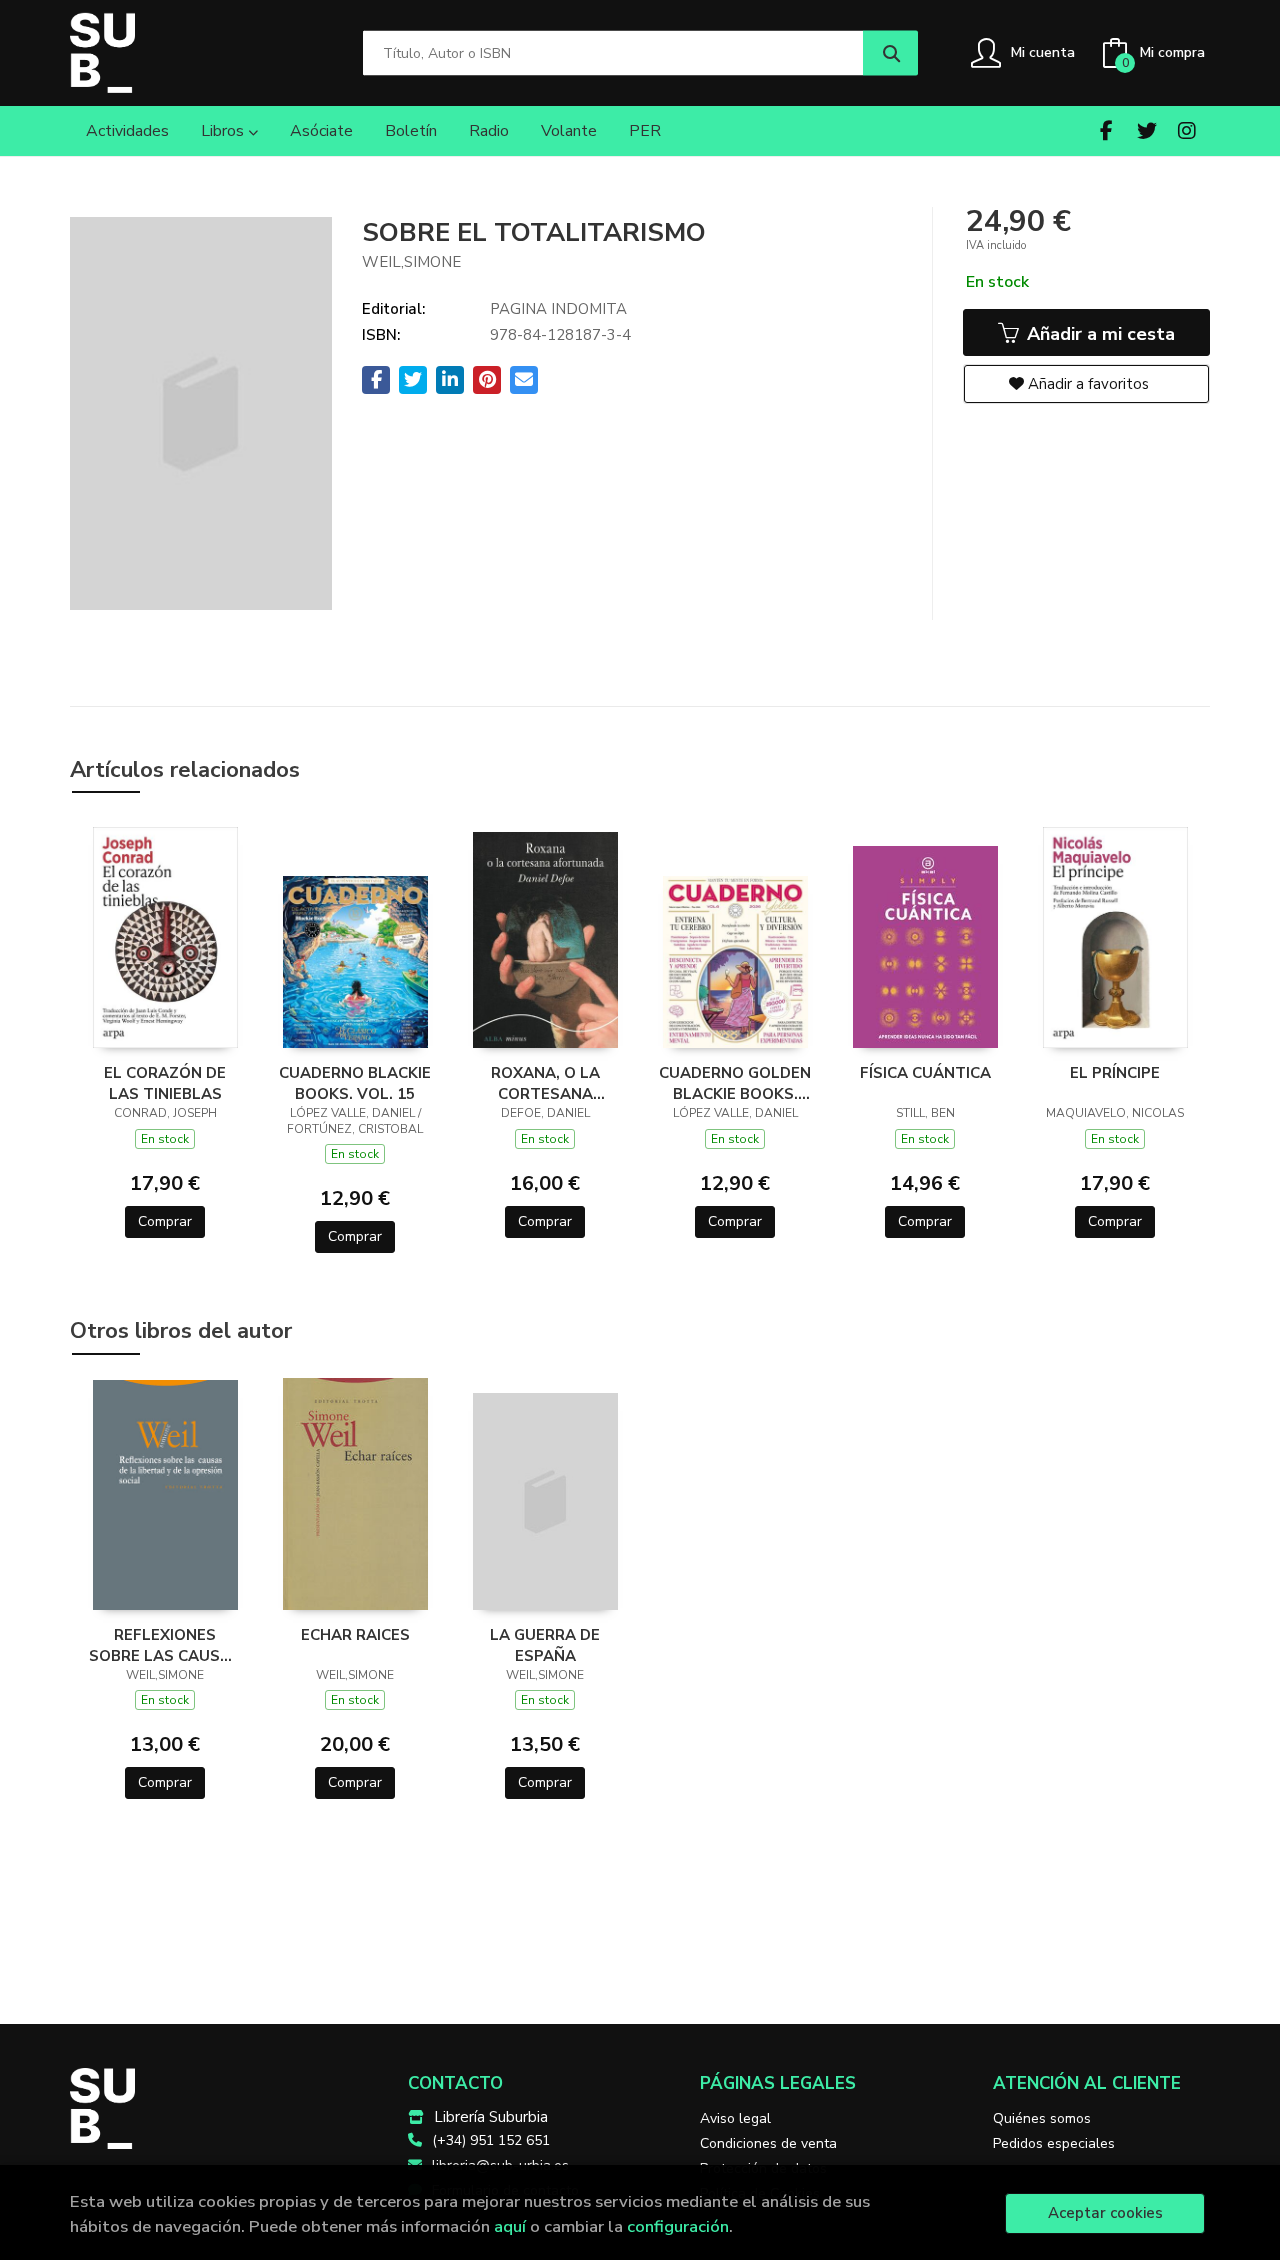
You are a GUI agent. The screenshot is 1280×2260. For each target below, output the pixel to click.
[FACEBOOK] (1106, 130)
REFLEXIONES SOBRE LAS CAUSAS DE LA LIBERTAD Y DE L (165, 1645)
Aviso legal (735, 2118)
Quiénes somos (1042, 2118)
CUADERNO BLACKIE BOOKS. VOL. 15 (355, 1083)
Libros (224, 131)
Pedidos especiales (1054, 2143)
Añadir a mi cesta (1098, 334)
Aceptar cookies (1105, 2213)
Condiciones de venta (768, 2143)
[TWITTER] (1146, 130)
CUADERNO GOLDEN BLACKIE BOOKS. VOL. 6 (735, 1083)
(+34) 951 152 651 (491, 2140)
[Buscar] (890, 53)
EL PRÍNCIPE (1115, 1073)
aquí (510, 2226)
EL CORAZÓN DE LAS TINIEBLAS (165, 1083)
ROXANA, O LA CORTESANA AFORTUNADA (545, 1083)
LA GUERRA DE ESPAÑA (545, 1645)
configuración (678, 2226)
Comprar (165, 1221)
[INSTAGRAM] (1186, 130)
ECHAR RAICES (355, 1635)
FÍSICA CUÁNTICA (925, 1073)
